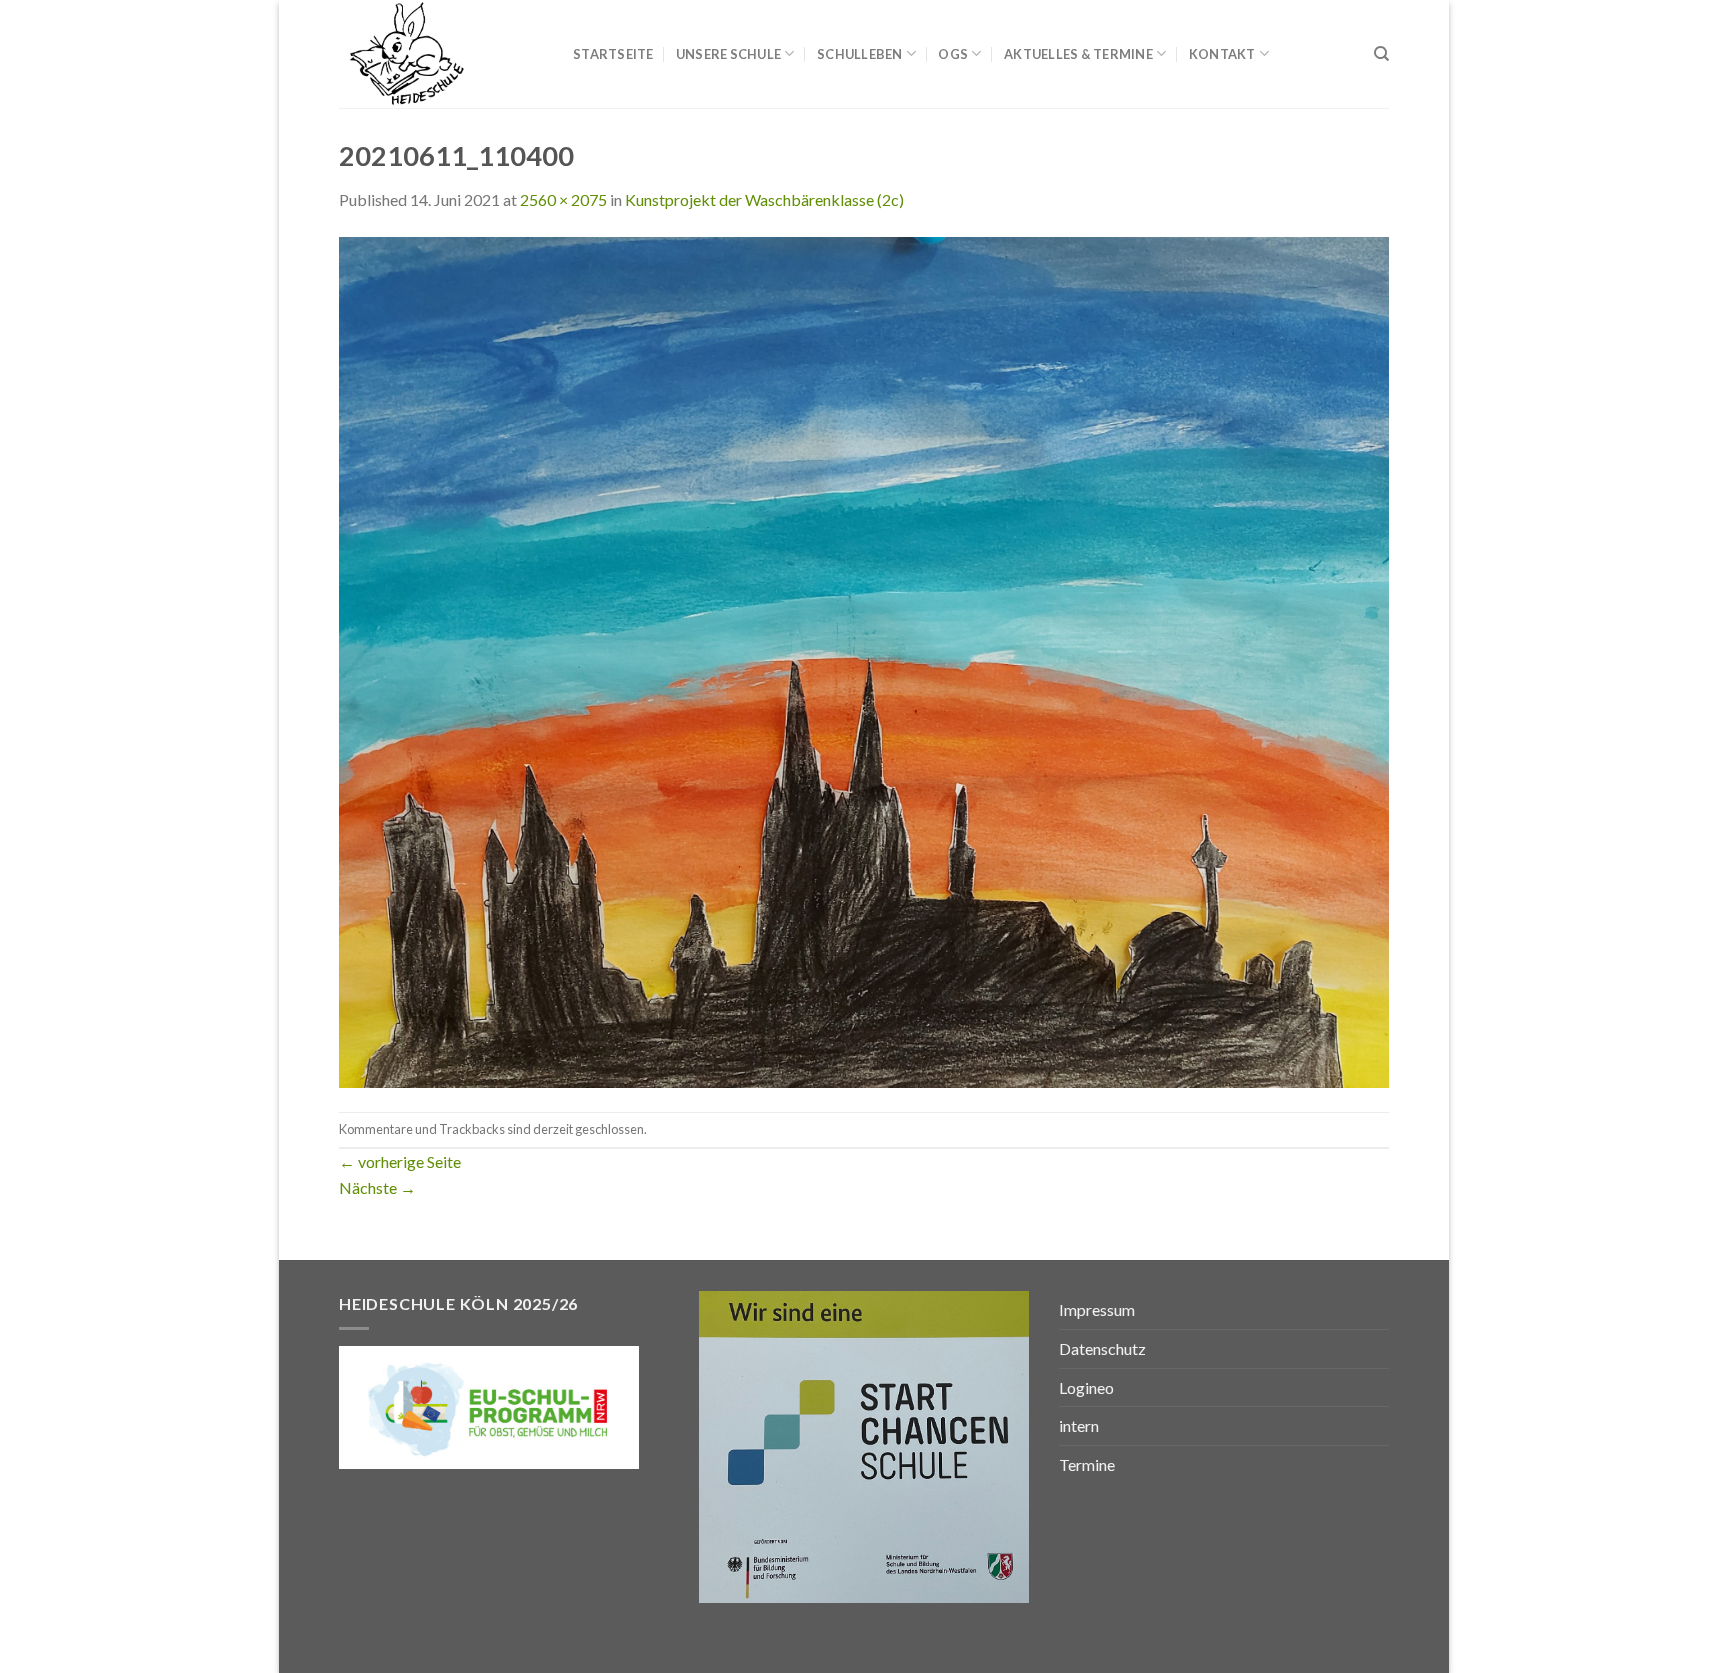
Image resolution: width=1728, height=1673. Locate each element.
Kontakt (1222, 54)
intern (1079, 1425)
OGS (953, 54)
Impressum (1097, 1309)
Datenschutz (1102, 1348)
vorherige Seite (400, 1161)
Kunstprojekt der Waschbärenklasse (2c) (764, 199)
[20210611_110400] (864, 659)
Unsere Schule (728, 54)
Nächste (377, 1187)
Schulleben (860, 54)
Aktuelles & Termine (1078, 54)
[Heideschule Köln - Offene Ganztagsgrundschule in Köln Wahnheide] (441, 54)
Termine (1087, 1464)
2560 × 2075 (563, 199)
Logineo (1086, 1387)
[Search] (1381, 54)
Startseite (613, 54)
